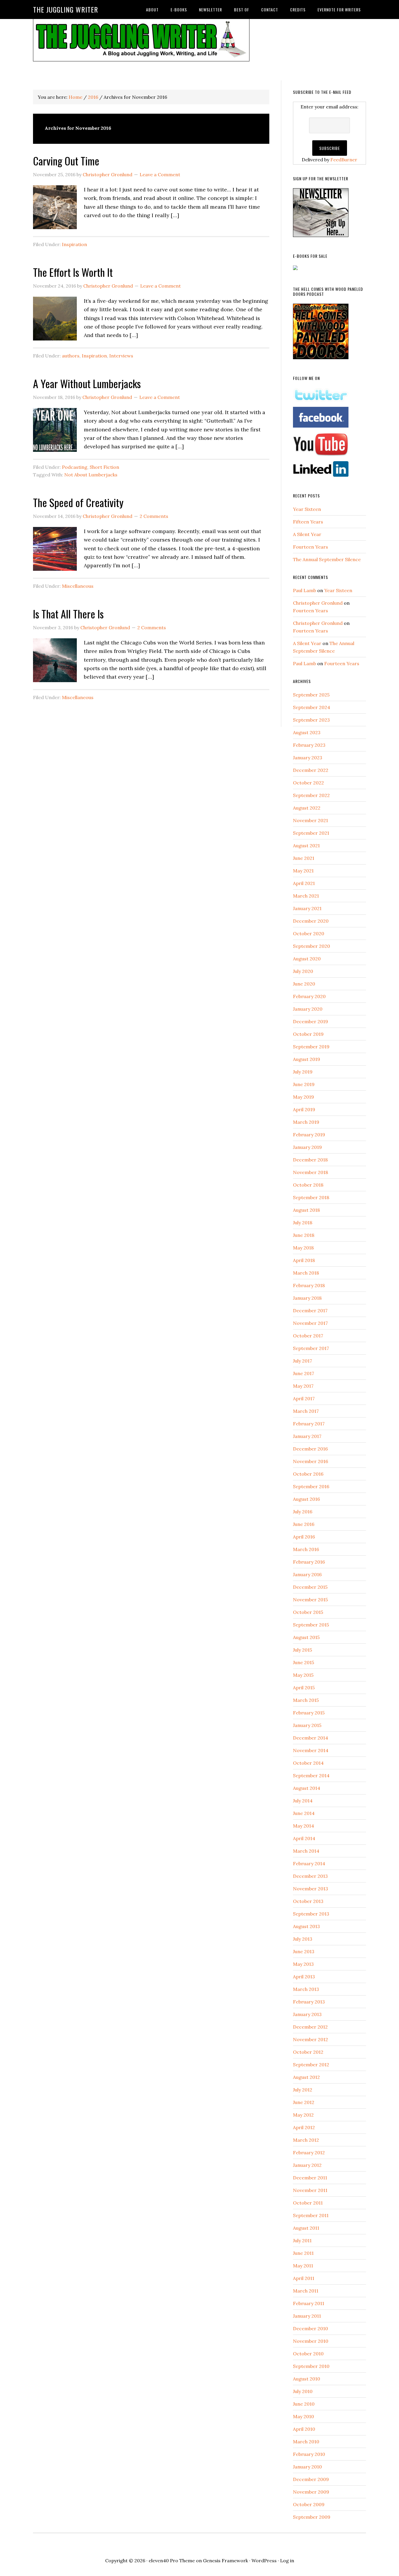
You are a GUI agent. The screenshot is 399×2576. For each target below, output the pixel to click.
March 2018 (306, 1273)
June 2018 (304, 1235)
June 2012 (304, 2102)
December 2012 (310, 2027)
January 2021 (307, 908)
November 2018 (310, 1172)
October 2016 (308, 1474)
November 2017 (310, 1323)
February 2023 (309, 745)
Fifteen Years (308, 522)
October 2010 (308, 2354)
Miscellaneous (78, 586)
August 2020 (307, 959)
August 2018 (306, 1210)
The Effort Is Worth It (73, 272)
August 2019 (307, 1059)
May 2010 (303, 2416)
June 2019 (304, 1084)
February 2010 (309, 2454)
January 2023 (308, 758)
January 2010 (307, 2467)
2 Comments (154, 516)
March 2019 (306, 1122)
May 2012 (303, 2115)
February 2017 (309, 1424)
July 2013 (303, 1939)
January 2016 (307, 1574)
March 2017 (306, 1411)
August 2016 (306, 1499)
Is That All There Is (68, 614)
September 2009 (312, 2517)
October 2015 (308, 1612)
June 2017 (303, 1373)
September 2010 (311, 2366)
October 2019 (308, 1034)
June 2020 (304, 984)
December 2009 (311, 2479)
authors (71, 356)
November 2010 (311, 2341)
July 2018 (303, 1223)
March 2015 (306, 1700)
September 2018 (311, 1197)
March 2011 (306, 2291)
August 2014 (307, 1788)
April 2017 (304, 1398)
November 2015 (310, 1600)
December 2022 (311, 770)
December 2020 (311, 921)
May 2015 (303, 1675)
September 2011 (311, 2215)
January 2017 (307, 1436)
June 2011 (303, 2253)
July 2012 (303, 2090)
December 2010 (310, 2328)
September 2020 (312, 946)
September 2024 (312, 707)
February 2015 (309, 1713)
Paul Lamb (305, 590)
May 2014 (303, 1826)
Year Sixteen (307, 509)
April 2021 (304, 883)
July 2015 (302, 1650)
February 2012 (309, 2153)
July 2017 (302, 1361)
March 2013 (306, 1989)
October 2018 (308, 1185)
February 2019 (309, 1135)
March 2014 (306, 1851)
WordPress (264, 2561)
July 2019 (303, 1072)
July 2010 (303, 2391)
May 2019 (303, 1097)
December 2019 (310, 1021)
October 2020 (309, 933)
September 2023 (311, 720)
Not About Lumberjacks (91, 475)
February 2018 (309, 1285)
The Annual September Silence (327, 559)
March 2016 (306, 1549)
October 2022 (308, 783)
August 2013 (306, 1926)
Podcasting (75, 467)
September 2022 (311, 795)
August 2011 (306, 2228)
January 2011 (307, 2316)
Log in (287, 2561)
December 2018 (310, 1160)
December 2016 (310, 1449)
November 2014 (311, 1750)
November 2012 (310, 2039)
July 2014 (303, 1801)
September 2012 (311, 2065)
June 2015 (303, 1662)
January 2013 (307, 2014)
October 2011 (308, 2203)
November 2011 (310, 2190)
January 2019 (307, 1147)
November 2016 (310, 1461)
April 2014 (304, 1838)
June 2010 (304, 2404)
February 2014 (309, 1863)
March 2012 (306, 2140)
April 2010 (304, 2429)
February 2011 (309, 2303)
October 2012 (308, 2052)
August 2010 (307, 2379)
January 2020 (308, 1009)
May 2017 (303, 1386)
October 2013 (308, 1901)
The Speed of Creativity (78, 502)
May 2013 (303, 1964)
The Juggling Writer (66, 9)
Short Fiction (104, 467)
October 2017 (308, 1336)
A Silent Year (307, 534)
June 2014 (304, 1813)
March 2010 (306, 2442)
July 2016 (303, 1512)
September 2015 (311, 1625)
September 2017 (311, 1348)
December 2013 (310, 1876)
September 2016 (311, 1486)
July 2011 (302, 2240)
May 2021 (303, 871)
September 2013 (311, 1914)
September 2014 (311, 1775)
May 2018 (303, 1248)
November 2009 (311, 2492)
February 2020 (309, 996)
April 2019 (304, 1109)
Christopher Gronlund (318, 603)
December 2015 (310, 1587)
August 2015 (306, 1637)
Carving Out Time (66, 161)
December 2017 (310, 1311)
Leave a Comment (160, 174)
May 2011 (303, 2266)
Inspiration (74, 244)
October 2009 (309, 2504)
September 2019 (311, 1047)
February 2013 (309, 2002)
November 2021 (310, 820)
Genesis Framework (225, 2561)
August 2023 (307, 732)
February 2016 (309, 1562)
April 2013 (304, 1977)
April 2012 (304, 2127)
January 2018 (307, 1298)
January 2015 (307, 1725)
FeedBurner (344, 160)
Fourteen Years (310, 547)
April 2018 (304, 1260)
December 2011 (310, 2178)
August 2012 (306, 2077)
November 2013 (310, 1889)
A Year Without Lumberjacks (87, 383)
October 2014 (308, 1763)
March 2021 (306, 896)
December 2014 (310, 1738)
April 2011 (304, 2278)
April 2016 (304, 1537)
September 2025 (311, 695)
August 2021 (306, 846)
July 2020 (303, 971)
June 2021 (304, 858)
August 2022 (307, 808)
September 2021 (311, 833)
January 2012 (307, 2165)
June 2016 (304, 1524)
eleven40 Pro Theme (172, 2561)
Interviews (121, 356)
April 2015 (304, 1688)
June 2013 (304, 1951)
